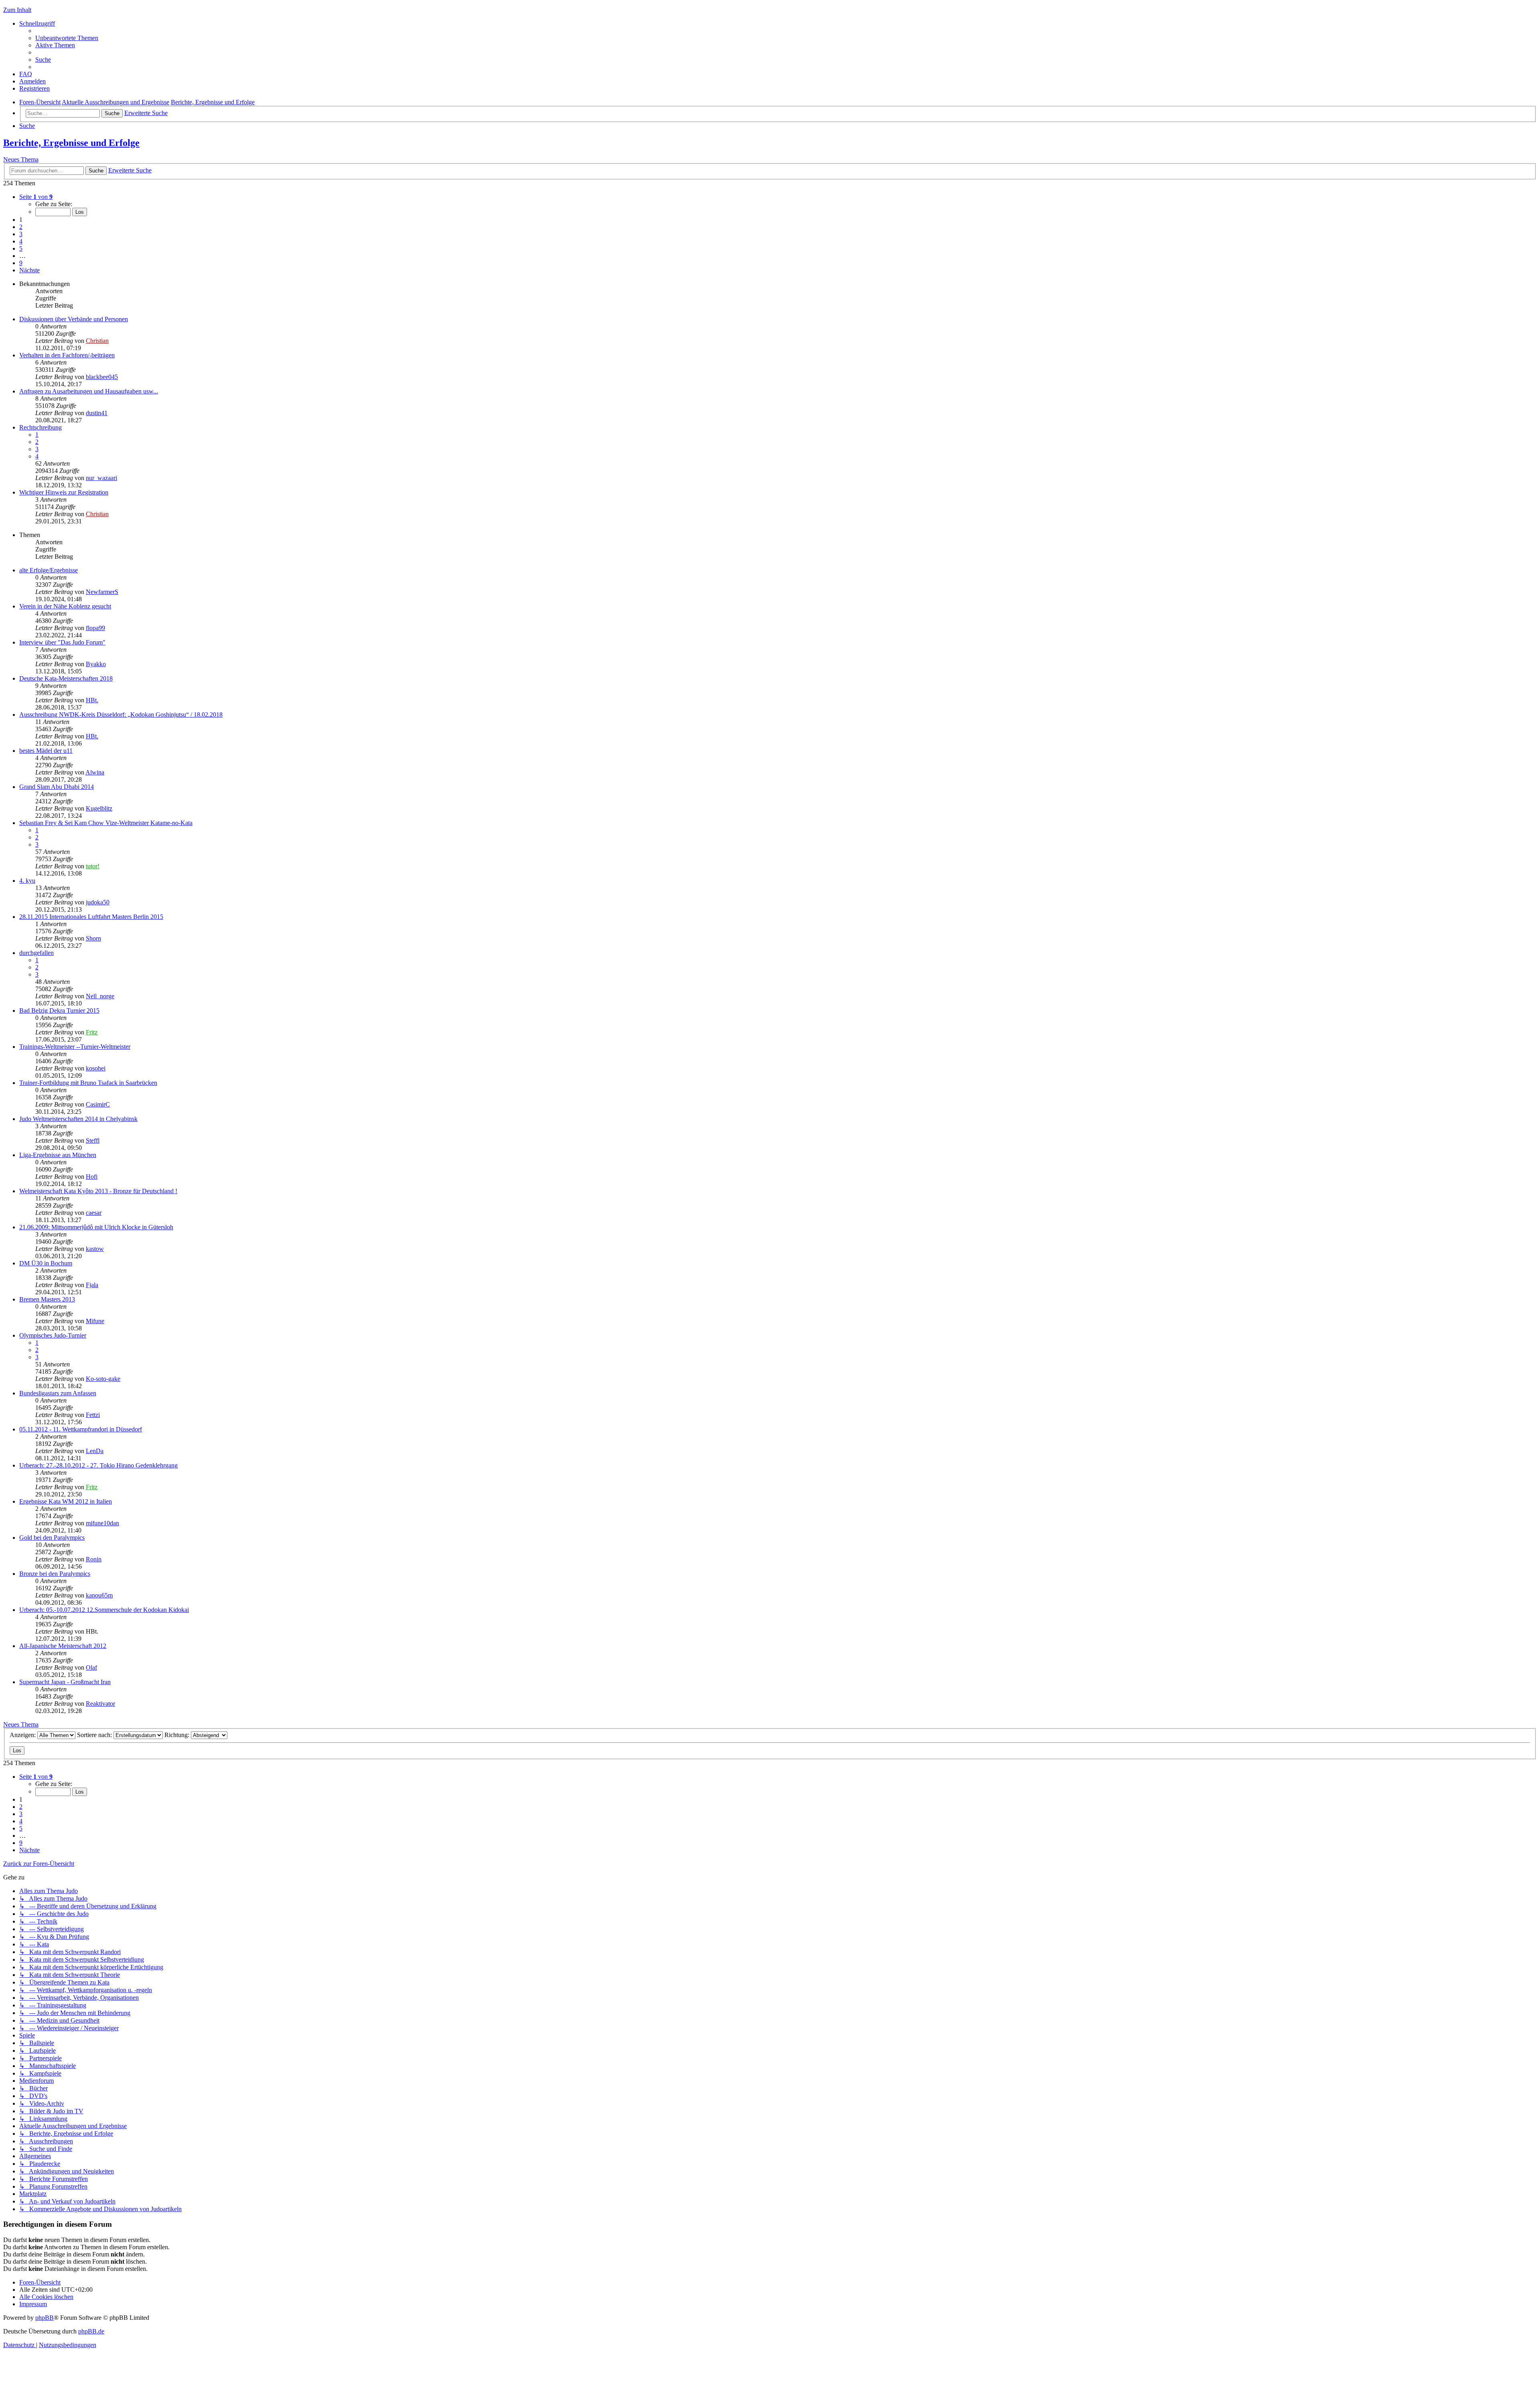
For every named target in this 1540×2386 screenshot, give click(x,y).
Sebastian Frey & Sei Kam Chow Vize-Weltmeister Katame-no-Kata (106, 823)
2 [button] (21, 227)
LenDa (95, 1451)
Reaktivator (100, 1704)
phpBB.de (91, 2331)
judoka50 (98, 902)
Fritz (92, 1032)
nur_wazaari (101, 478)
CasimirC (98, 1104)
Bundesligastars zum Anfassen (58, 1393)
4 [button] (21, 241)
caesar (94, 1213)
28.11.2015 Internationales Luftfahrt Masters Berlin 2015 (91, 917)
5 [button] (21, 248)
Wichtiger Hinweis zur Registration (64, 492)
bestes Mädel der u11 (46, 751)
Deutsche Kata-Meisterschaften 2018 (66, 678)
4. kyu (27, 881)
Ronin (94, 1559)
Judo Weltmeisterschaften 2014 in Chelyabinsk (78, 1119)
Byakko (96, 664)
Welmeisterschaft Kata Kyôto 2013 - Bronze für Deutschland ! (98, 1191)
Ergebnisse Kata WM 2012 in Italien (66, 1501)
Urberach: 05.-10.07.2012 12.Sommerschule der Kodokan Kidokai (104, 1610)
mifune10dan (102, 1523)
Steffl (93, 1140)
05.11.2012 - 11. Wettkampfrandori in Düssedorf (81, 1429)
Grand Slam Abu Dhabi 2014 (57, 787)
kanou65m (99, 1595)
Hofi (92, 1177)
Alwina (95, 772)
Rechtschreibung (41, 427)
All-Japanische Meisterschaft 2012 (63, 1646)
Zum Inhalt (17, 10)
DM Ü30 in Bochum (46, 1263)
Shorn (93, 938)
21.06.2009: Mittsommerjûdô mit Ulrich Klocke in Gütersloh (96, 1227)
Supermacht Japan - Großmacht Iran (65, 1682)
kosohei (96, 1068)
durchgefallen (36, 953)
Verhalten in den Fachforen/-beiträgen (67, 355)
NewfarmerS (102, 592)
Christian (97, 341)
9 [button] (21, 263)
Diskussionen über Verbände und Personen (74, 319)
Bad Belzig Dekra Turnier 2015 (59, 1011)
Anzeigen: (23, 1735)
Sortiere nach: (95, 1735)
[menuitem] (67, 38)
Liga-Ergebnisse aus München (58, 1155)
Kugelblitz (99, 808)
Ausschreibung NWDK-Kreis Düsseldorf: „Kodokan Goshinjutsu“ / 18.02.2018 (121, 715)
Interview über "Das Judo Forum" (62, 642)
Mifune (95, 1321)
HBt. (92, 700)
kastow (95, 1249)
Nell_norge (100, 996)
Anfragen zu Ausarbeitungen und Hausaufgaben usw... (89, 391)
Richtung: (178, 1735)
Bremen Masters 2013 (47, 1299)
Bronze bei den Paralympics (55, 1574)
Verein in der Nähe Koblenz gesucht (65, 606)
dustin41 (97, 413)
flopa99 (95, 628)
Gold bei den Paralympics (52, 1538)
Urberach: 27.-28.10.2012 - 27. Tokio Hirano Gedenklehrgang (98, 1465)
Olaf (91, 1667)
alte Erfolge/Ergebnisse (49, 570)
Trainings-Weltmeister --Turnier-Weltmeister (75, 1047)
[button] (36, 197)
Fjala (92, 1285)
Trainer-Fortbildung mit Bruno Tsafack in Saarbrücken (88, 1083)
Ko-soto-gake (103, 1379)
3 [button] (21, 234)
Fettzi (93, 1415)
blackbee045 (102, 377)
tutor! (93, 866)
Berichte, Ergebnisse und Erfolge (71, 143)
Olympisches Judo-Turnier (53, 1335)
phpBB (45, 2318)
